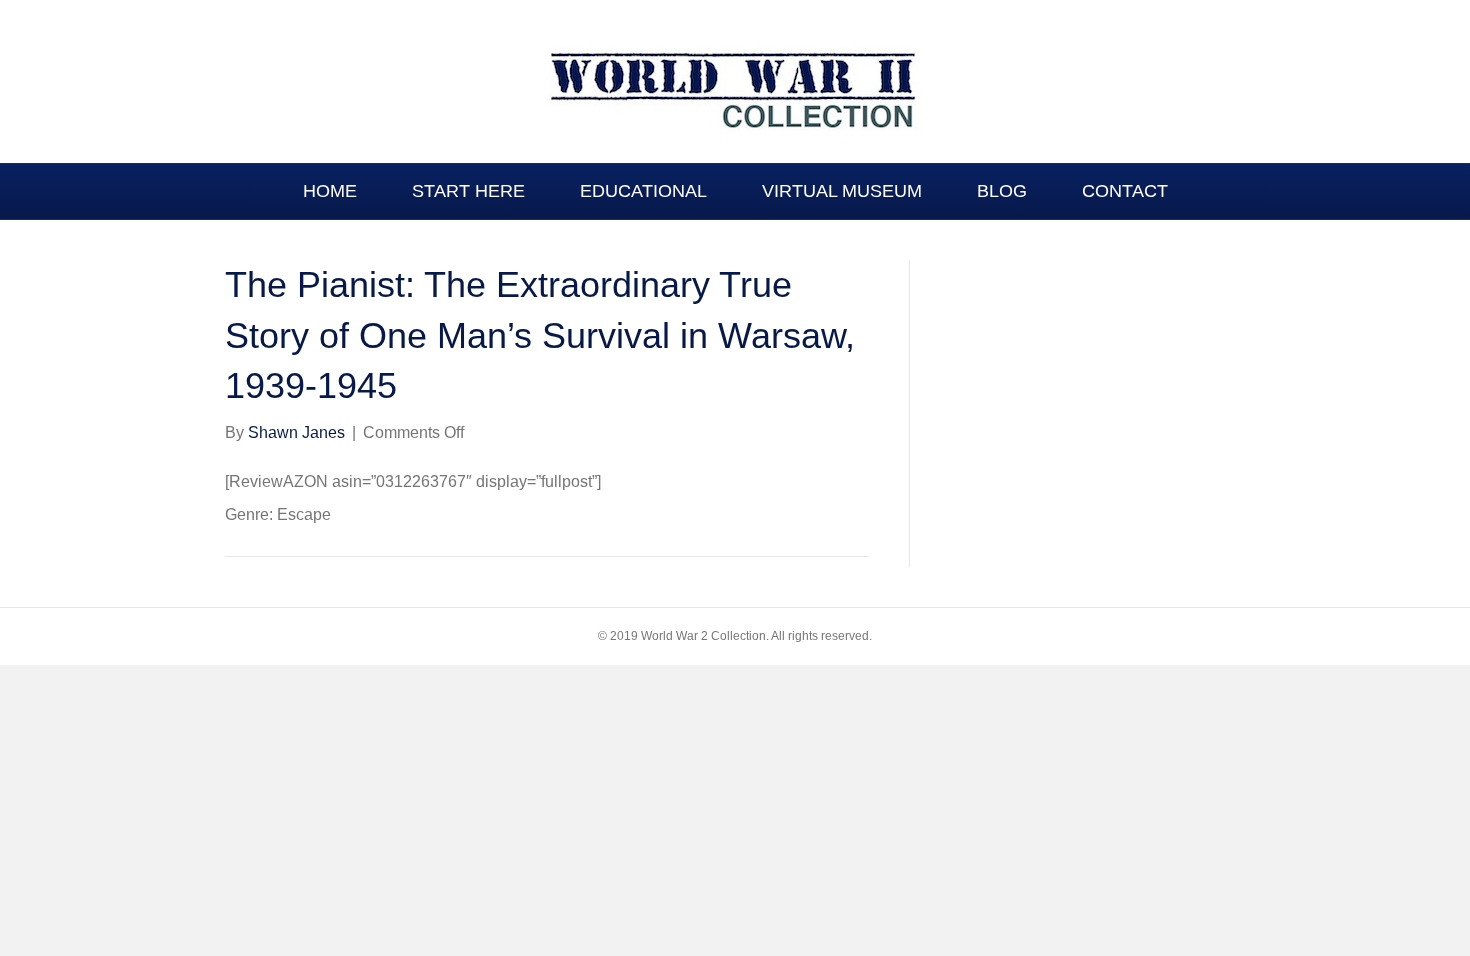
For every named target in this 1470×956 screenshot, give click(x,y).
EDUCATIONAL (643, 191)
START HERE (468, 191)
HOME (330, 191)
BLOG (1002, 191)
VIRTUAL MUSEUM (842, 191)
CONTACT (1125, 191)
